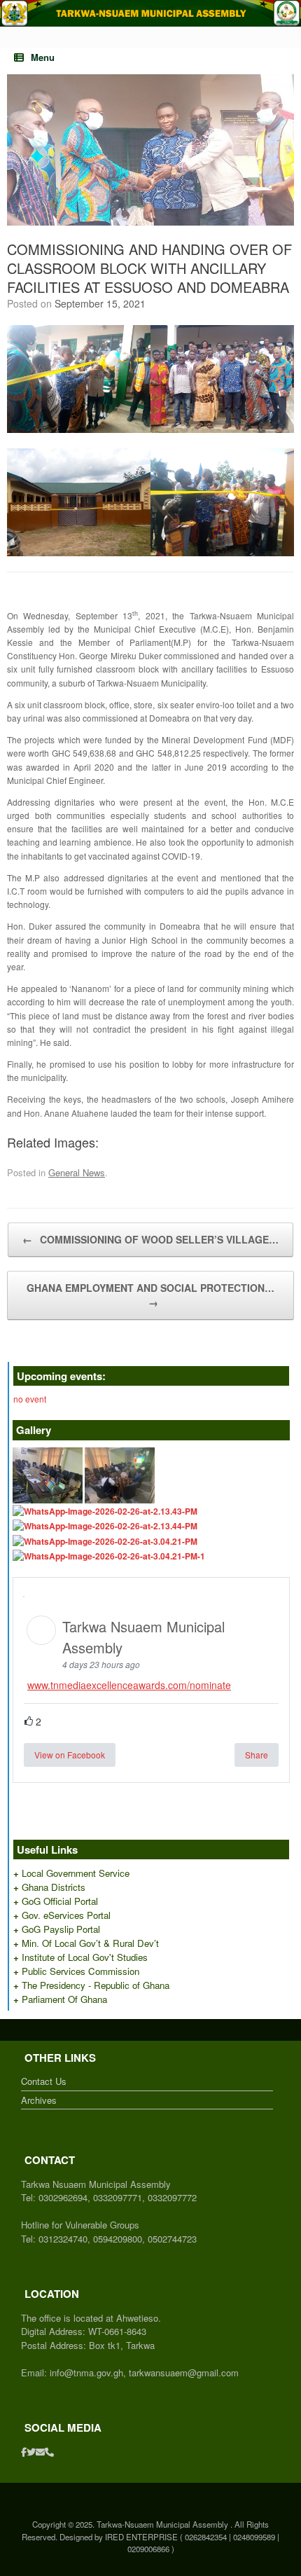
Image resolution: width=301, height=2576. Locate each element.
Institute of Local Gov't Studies (85, 1957)
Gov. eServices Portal (66, 1915)
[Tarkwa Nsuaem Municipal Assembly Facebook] (24, 2452)
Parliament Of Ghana (64, 1999)
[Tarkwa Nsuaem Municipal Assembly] (150, 13)
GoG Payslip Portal (61, 1929)
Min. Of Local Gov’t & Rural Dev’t (90, 1943)
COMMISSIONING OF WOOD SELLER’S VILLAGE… (150, 1239)
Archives (39, 2100)
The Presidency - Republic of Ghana (96, 1985)
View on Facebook (70, 1755)
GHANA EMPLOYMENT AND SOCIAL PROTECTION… (150, 1295)
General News (77, 1172)
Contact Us (44, 2081)
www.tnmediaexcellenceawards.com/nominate (129, 1685)
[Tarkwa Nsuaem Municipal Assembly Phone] (49, 2452)
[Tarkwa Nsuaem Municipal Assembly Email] (40, 2452)
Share (257, 1755)
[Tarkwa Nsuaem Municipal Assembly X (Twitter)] (31, 2452)
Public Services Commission (80, 1971)
